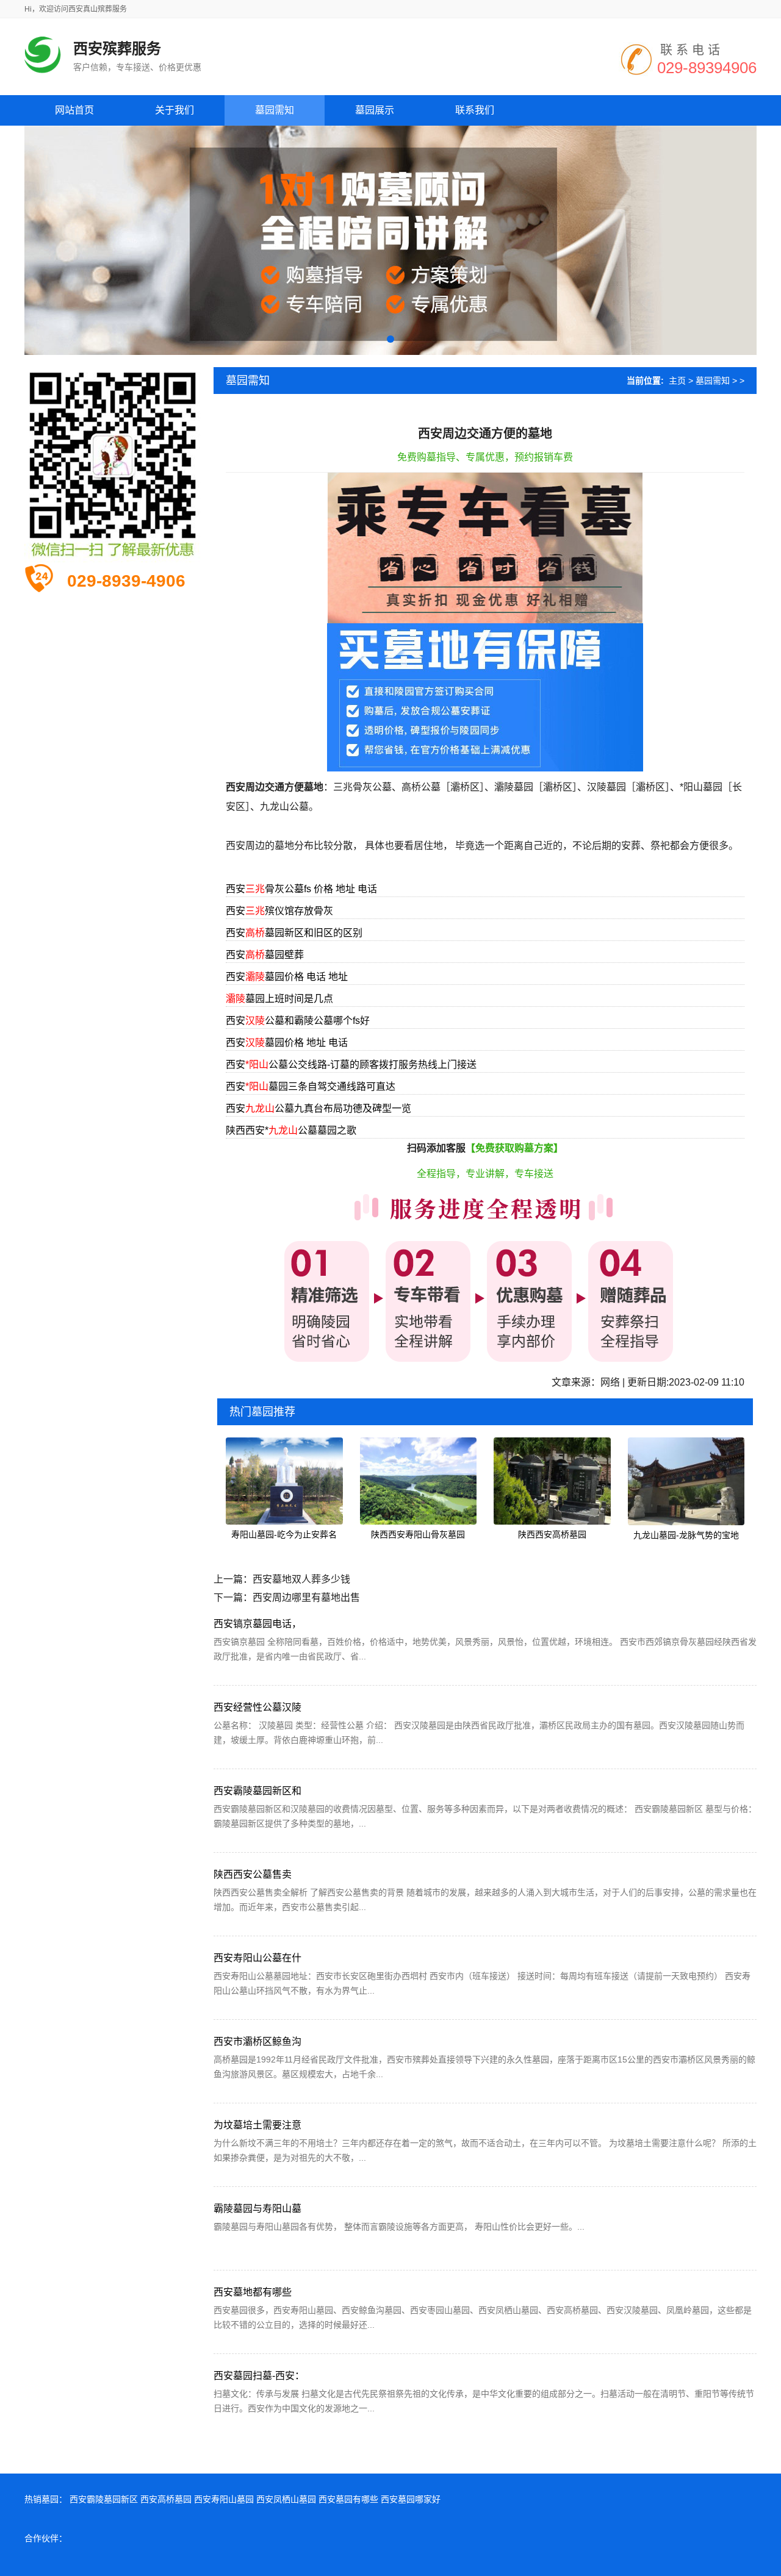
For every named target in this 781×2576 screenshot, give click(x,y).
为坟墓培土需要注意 (257, 2125)
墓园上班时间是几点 (279, 999)
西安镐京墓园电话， (257, 1624)
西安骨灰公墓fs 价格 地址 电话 (301, 889)
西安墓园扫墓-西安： (259, 2376)
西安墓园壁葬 (265, 955)
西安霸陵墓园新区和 (257, 1791)
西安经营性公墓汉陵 (257, 1707)
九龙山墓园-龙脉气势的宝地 (686, 1535)
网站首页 (74, 110)
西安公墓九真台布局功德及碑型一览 (319, 1108)
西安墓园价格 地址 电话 (287, 1043)
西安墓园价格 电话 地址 (287, 977)
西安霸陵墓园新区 (104, 2499)
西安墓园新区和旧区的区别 (294, 933)
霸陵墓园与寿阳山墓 (257, 2209)
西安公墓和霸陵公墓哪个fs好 (298, 1021)
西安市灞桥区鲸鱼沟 (257, 2041)
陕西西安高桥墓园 (552, 1534)
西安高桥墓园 (166, 2499)
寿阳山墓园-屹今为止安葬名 (284, 1534)
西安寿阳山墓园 (224, 2499)
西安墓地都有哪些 (253, 2292)
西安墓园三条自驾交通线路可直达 (311, 1086)
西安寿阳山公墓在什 (257, 1958)
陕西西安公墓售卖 (253, 1874)
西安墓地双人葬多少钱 (301, 1579)
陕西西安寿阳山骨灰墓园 (418, 1534)
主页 (677, 381)
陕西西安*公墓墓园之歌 (291, 1130)
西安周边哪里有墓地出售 (306, 1597)
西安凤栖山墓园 (286, 2499)
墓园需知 (713, 381)
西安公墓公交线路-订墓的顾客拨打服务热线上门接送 (351, 1064)
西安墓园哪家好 (411, 2499)
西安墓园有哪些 (348, 2499)
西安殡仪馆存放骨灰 (279, 911)
